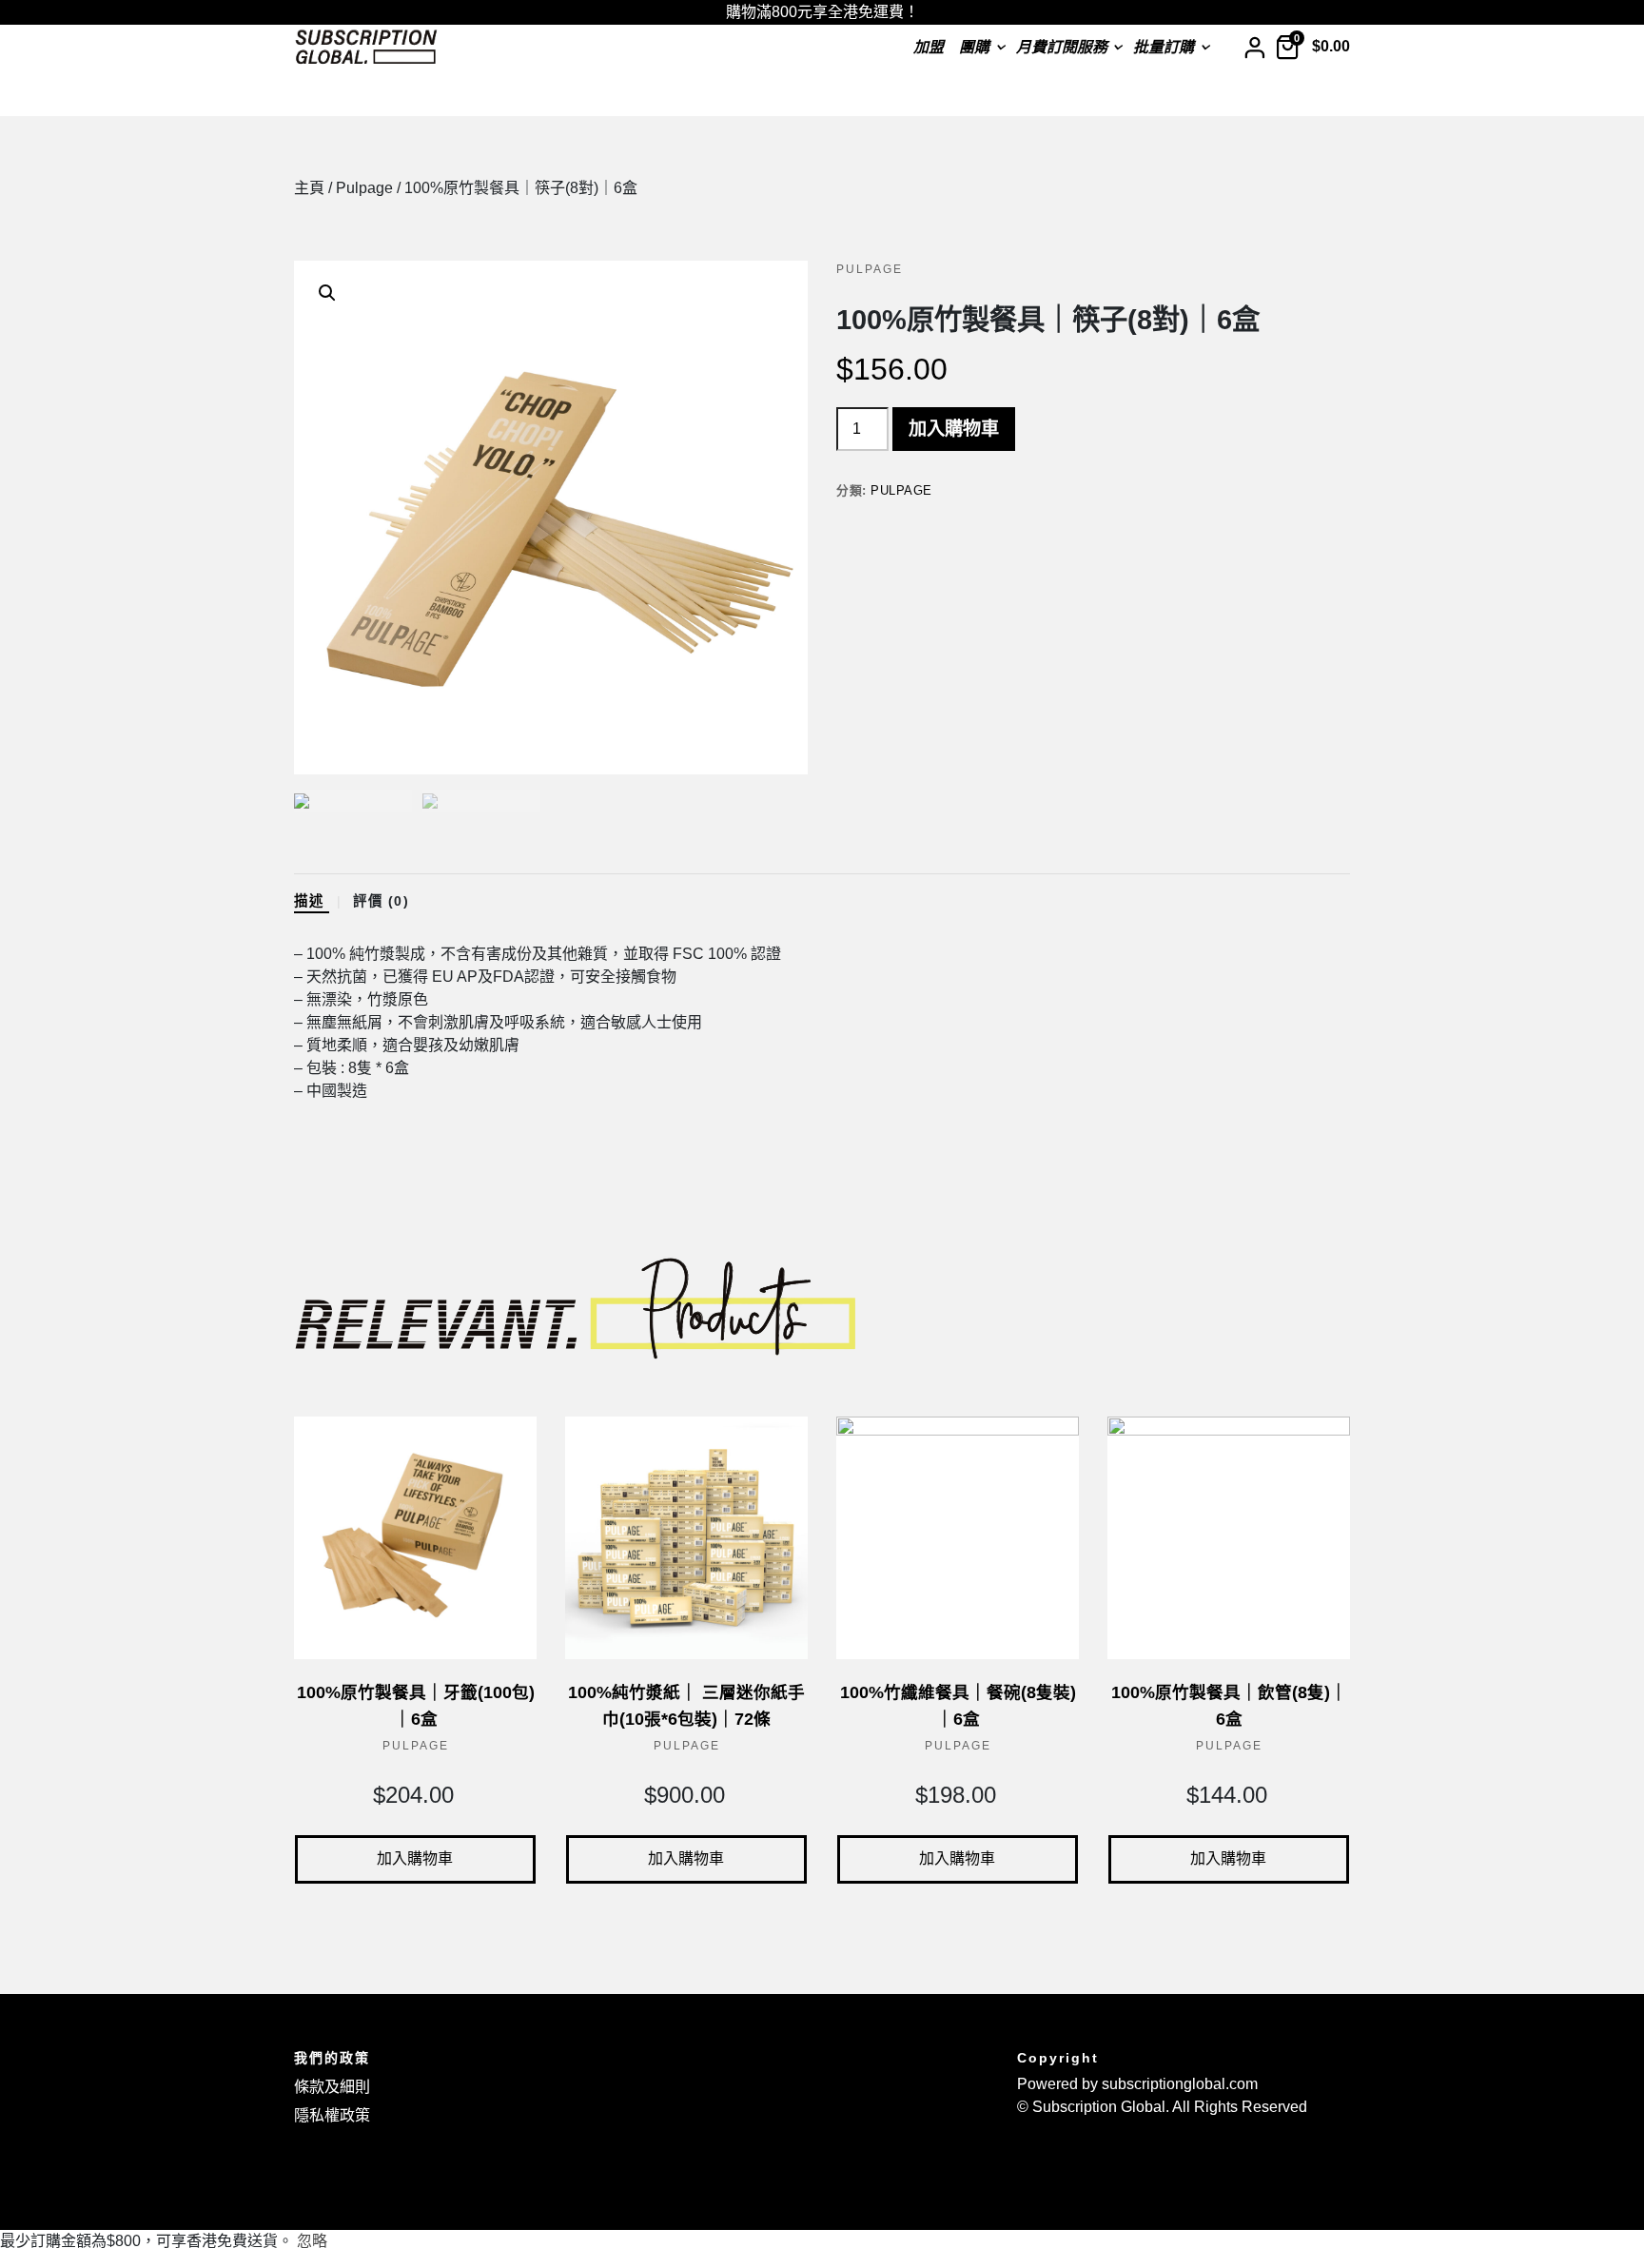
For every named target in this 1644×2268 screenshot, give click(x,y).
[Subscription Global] (366, 48)
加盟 (929, 47)
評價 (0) (384, 901)
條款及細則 (332, 2087)
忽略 (312, 2241)
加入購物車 (954, 429)
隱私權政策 (332, 2115)
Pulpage (364, 188)
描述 (312, 901)
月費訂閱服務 (1062, 47)
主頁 (309, 188)
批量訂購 (1164, 47)
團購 (974, 47)
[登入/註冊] (1254, 47)
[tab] (322, 902)
